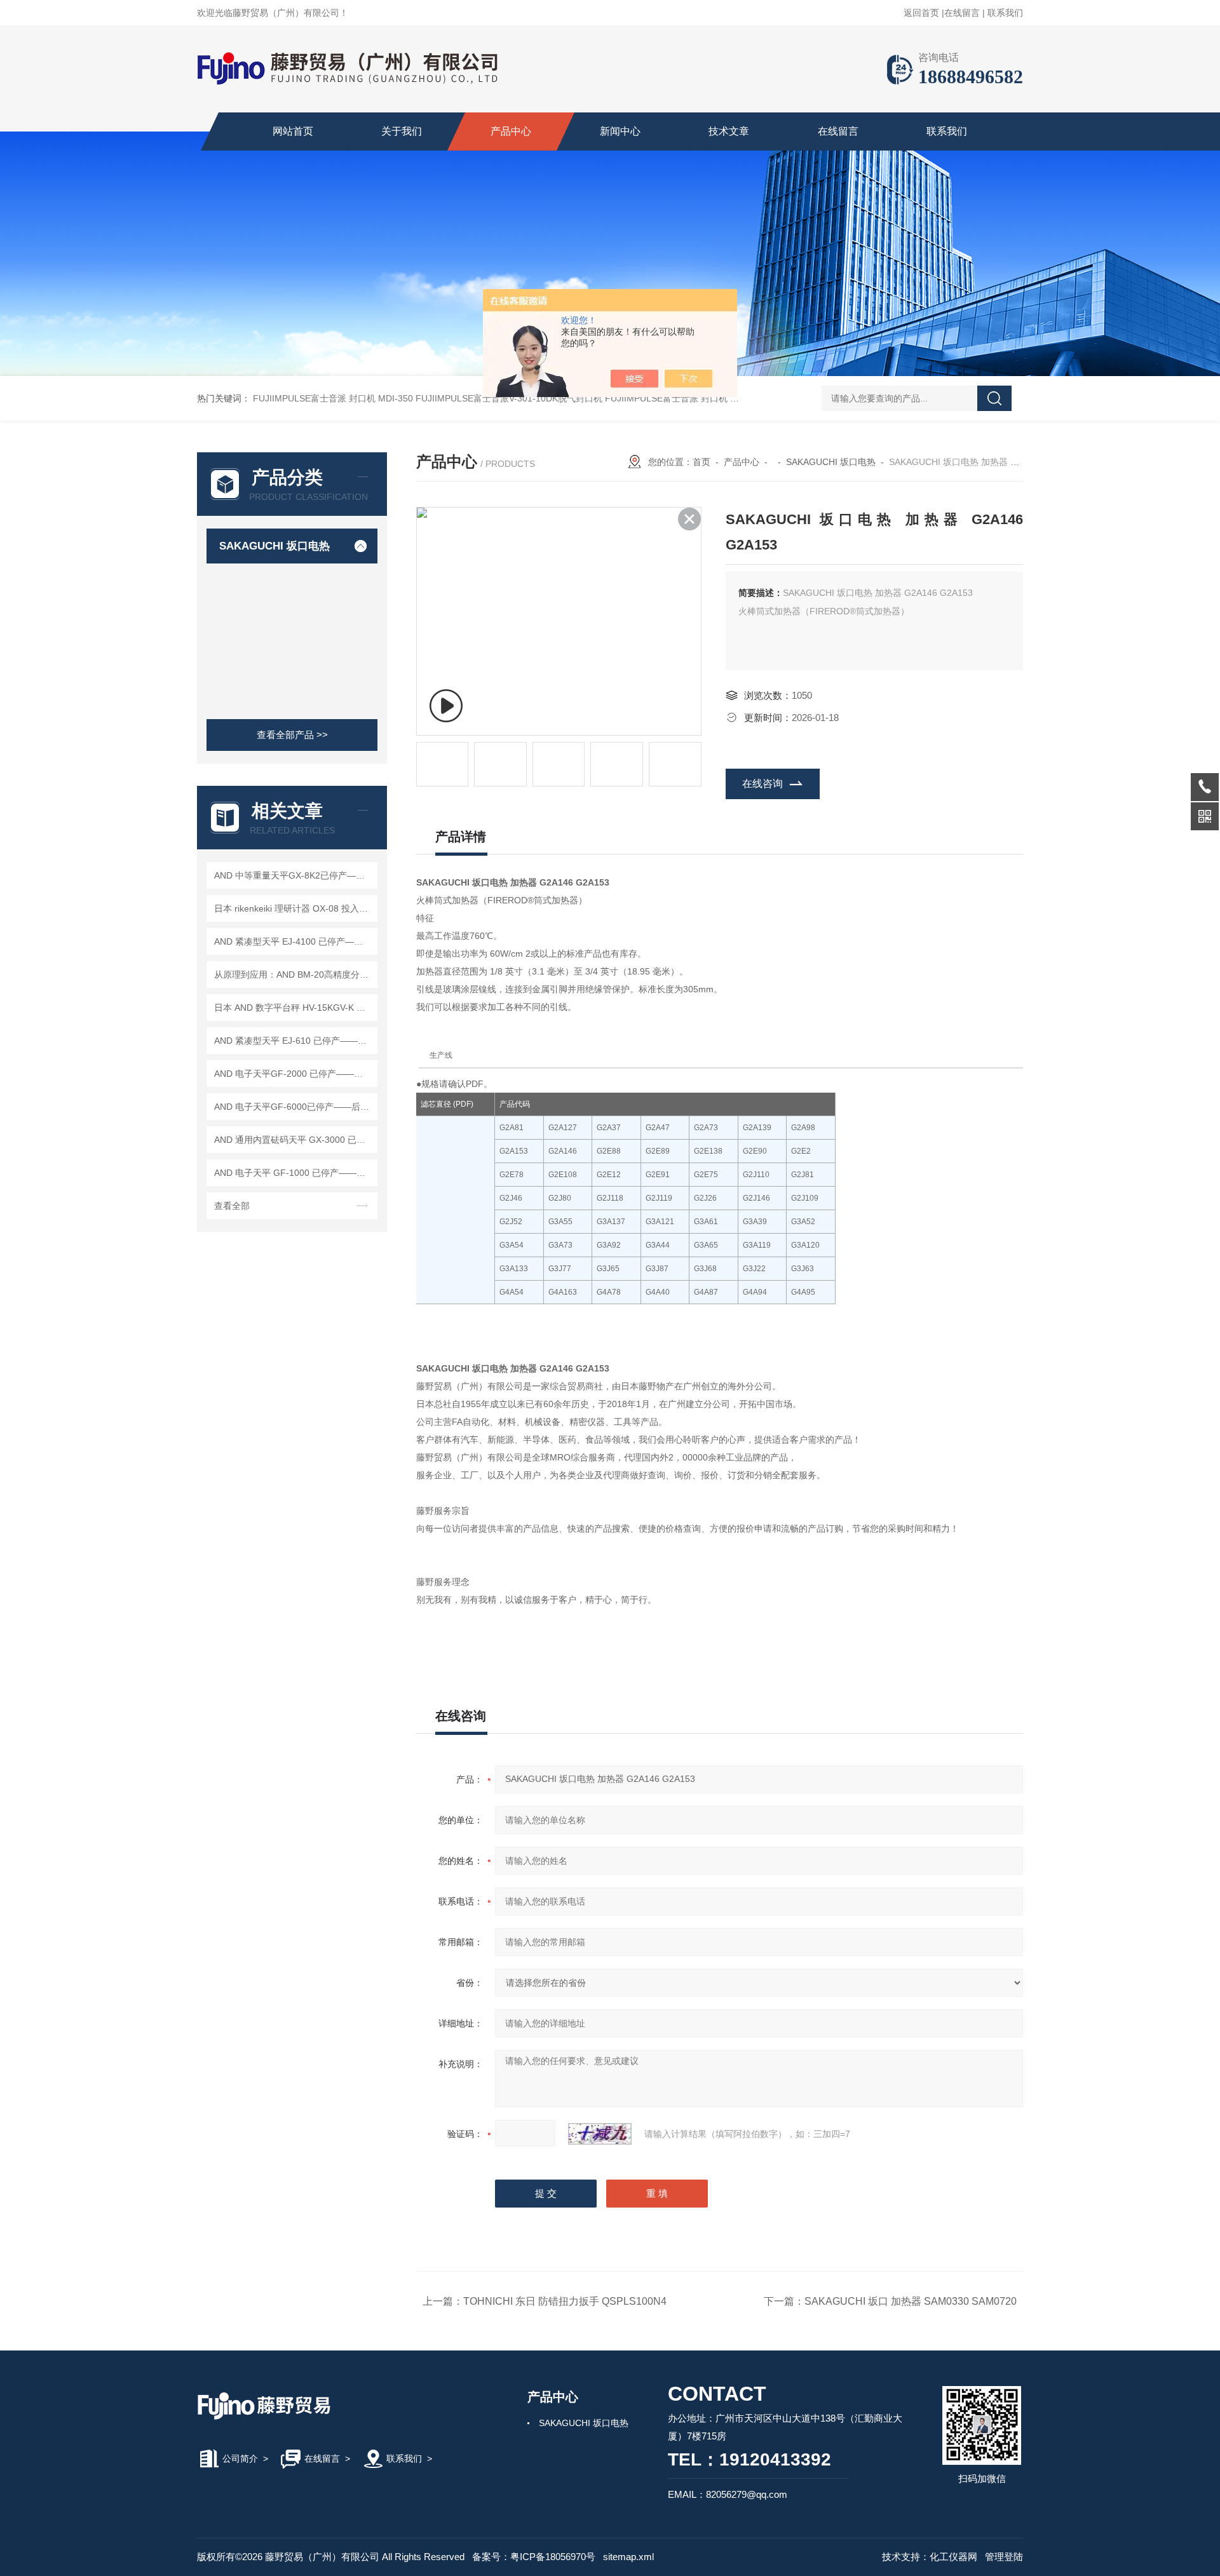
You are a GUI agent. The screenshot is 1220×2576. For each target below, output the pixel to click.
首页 (701, 462)
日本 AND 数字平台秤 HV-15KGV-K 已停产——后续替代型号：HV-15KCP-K (294, 1008)
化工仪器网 (953, 2557)
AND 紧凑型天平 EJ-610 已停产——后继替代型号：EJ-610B (294, 1041)
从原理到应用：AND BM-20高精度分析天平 (294, 974)
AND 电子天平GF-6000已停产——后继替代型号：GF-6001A (294, 1107)
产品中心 (511, 131)
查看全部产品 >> (292, 735)
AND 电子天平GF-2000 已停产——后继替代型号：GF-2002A (294, 1074)
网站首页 (293, 131)
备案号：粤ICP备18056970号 (534, 2557)
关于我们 (402, 131)
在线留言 (962, 13)
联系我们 (1005, 13)
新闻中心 (620, 131)
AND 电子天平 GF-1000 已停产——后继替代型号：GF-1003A (294, 1173)
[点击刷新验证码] (600, 2134)
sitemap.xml (628, 2557)
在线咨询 (762, 784)
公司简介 (240, 2458)
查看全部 (232, 1206)
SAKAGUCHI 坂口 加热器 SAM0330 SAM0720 (911, 2301)
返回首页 (921, 13)
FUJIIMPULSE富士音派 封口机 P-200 (680, 398)
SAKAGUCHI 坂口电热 (274, 546)
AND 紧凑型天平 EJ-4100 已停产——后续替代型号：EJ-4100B (294, 941)
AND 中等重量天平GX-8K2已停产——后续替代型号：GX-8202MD (294, 875)
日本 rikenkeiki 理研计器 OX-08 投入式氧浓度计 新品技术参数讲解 (294, 908)
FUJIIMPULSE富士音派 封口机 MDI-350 (333, 398)
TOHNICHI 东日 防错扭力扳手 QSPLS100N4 (565, 2301)
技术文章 (729, 131)
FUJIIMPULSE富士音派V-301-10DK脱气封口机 (509, 398)
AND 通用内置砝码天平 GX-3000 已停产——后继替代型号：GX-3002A (294, 1140)
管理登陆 (1004, 2557)
